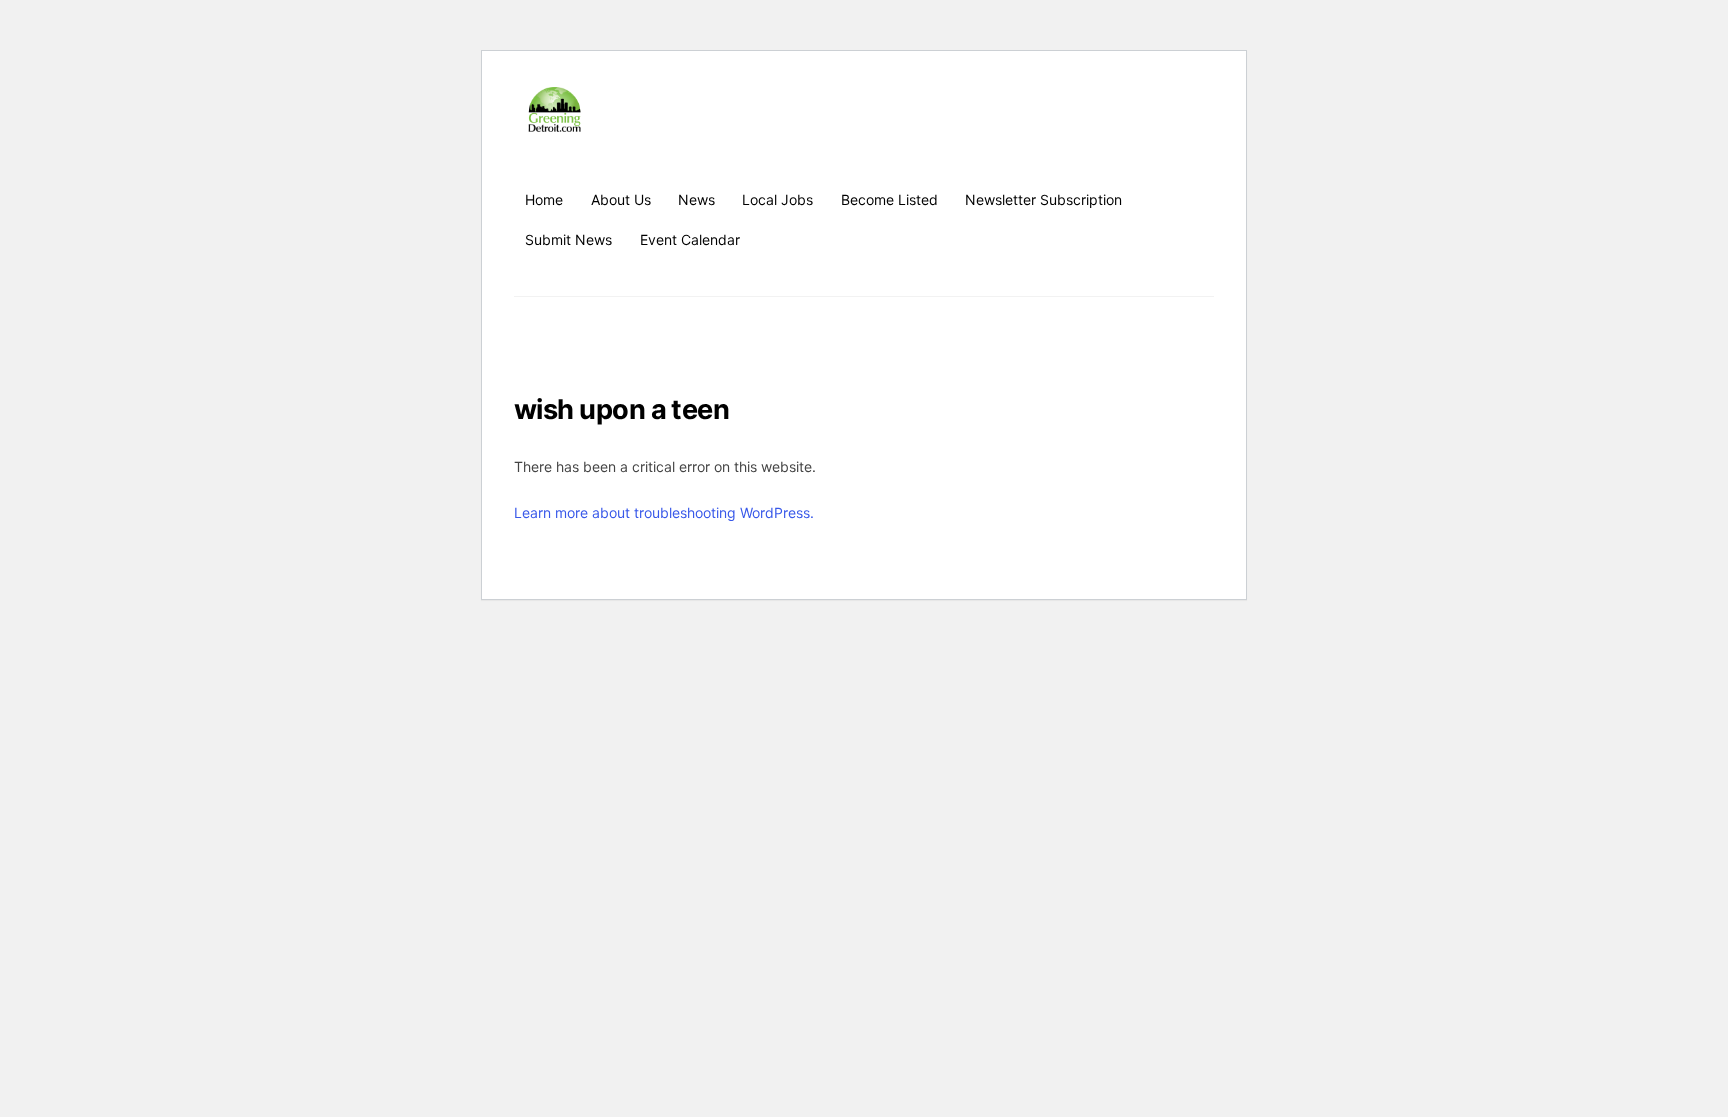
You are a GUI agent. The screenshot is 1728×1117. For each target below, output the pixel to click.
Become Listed (889, 199)
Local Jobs (777, 199)
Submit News (568, 239)
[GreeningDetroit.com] (554, 122)
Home (544, 199)
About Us (621, 199)
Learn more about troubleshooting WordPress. (664, 512)
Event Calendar (690, 239)
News (696, 199)
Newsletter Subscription (1043, 199)
